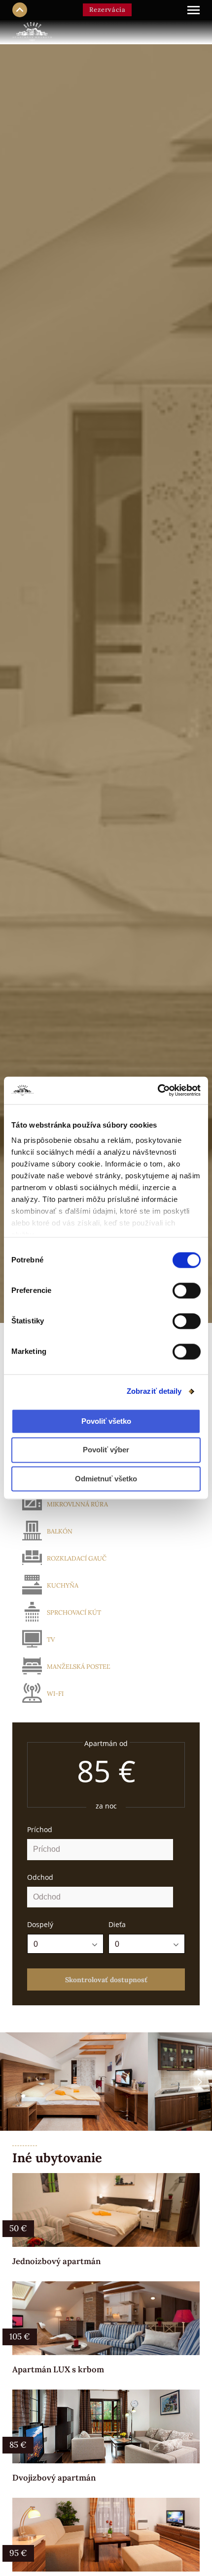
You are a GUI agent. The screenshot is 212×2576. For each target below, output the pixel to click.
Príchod (40, 1829)
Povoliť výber (106, 1450)
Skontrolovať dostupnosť (106, 1980)
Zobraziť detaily (154, 1391)
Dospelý (40, 1924)
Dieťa (117, 1924)
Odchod (40, 1877)
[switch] (187, 1290)
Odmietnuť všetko (106, 1479)
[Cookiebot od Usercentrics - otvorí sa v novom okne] (158, 1090)
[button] (200, 2082)
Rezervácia (107, 10)
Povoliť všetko (106, 1421)
